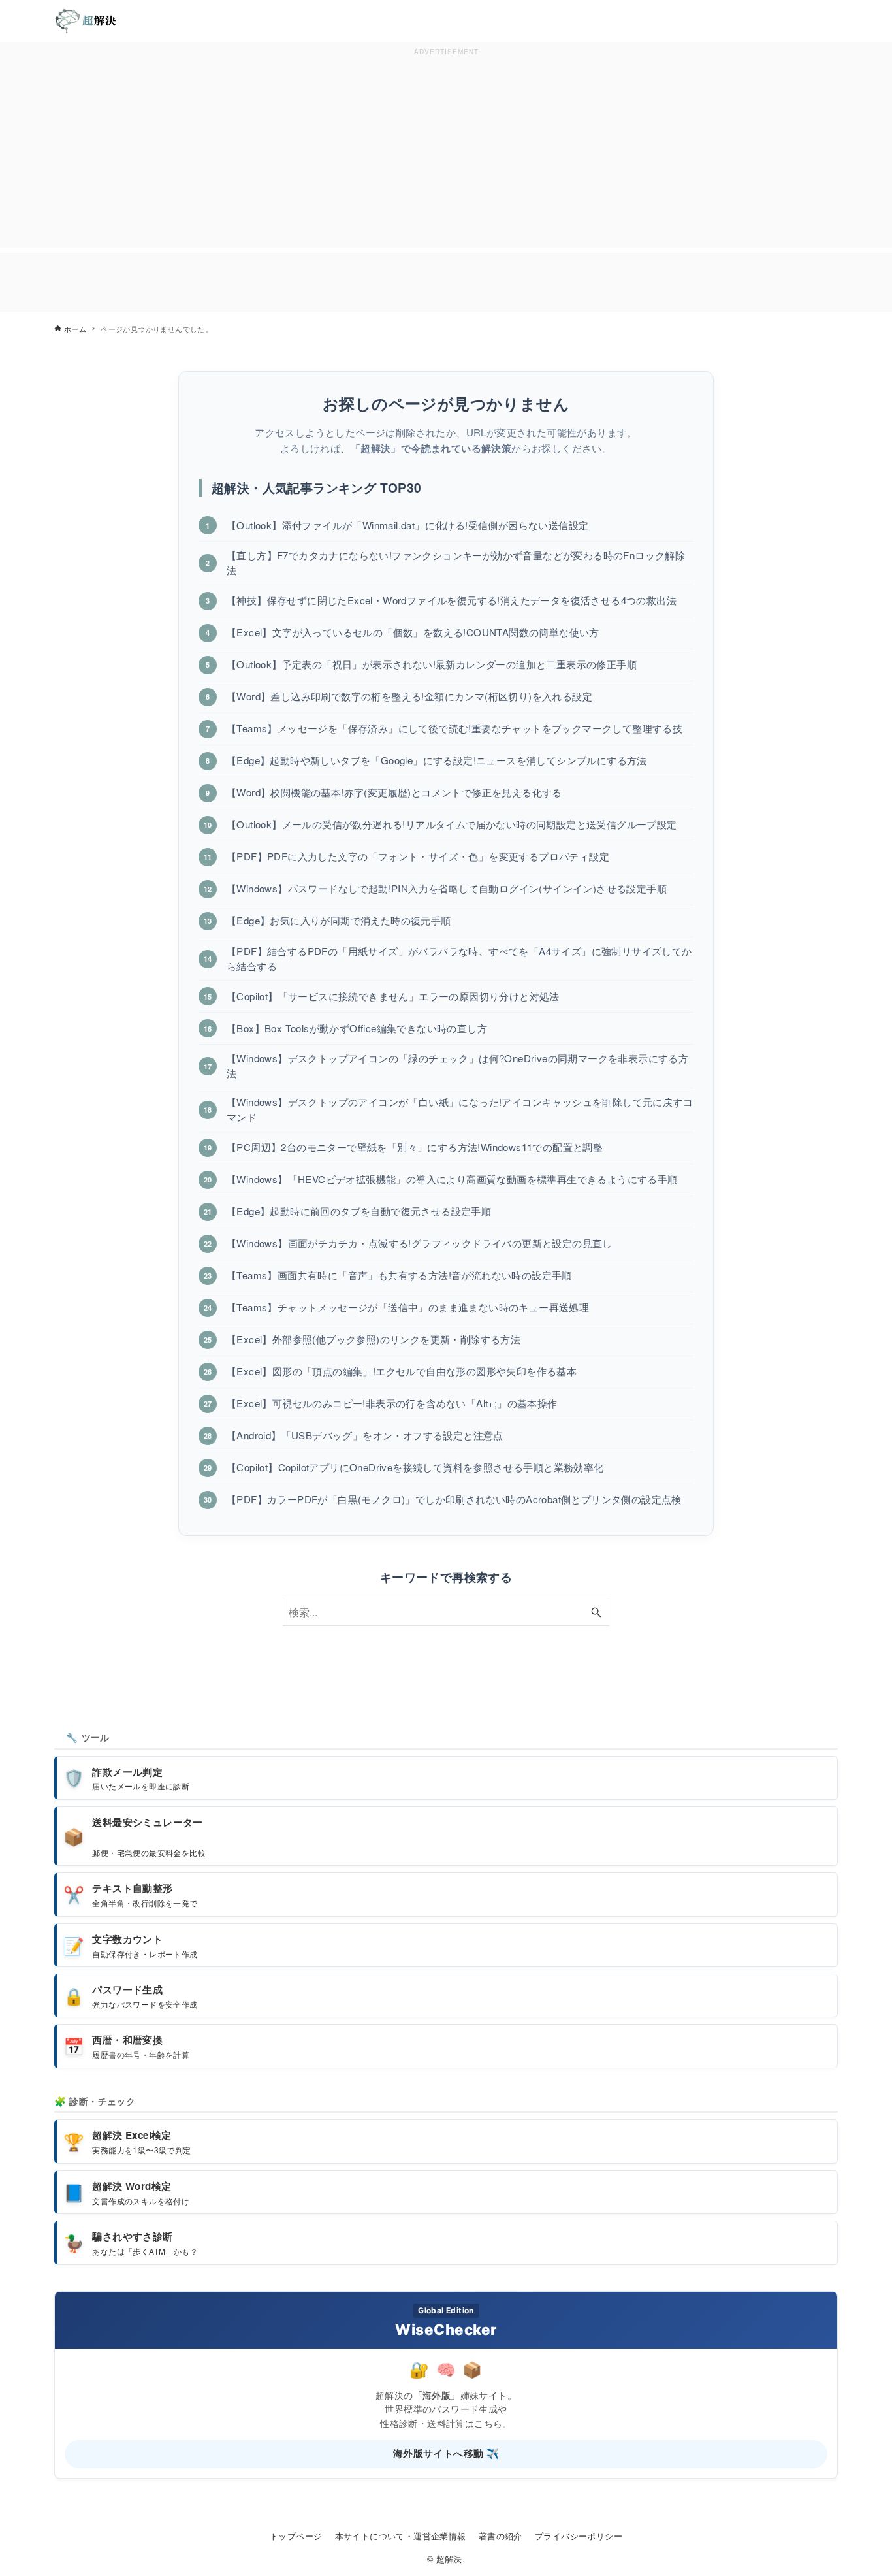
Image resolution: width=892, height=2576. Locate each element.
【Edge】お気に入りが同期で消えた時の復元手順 (339, 920)
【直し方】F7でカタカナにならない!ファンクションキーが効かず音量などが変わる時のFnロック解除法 (456, 562)
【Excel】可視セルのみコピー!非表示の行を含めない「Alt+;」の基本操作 (392, 1403)
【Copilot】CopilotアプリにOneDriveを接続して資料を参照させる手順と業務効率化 (415, 1467)
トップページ (296, 2536)
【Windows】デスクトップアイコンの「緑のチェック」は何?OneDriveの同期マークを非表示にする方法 (457, 1066)
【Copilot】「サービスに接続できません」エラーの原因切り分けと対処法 (393, 996)
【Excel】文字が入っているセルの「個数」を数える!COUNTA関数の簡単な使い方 (413, 632)
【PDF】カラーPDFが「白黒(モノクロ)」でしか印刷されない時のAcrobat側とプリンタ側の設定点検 (454, 1499)
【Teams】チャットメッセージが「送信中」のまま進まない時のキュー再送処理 (408, 1307)
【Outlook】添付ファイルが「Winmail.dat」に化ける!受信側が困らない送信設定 (407, 525)
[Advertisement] (446, 151)
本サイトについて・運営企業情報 (401, 2536)
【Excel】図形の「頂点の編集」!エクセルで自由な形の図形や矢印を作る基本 (402, 1371)
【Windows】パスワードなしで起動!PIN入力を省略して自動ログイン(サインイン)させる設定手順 (447, 888)
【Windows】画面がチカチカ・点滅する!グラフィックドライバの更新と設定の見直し (420, 1243)
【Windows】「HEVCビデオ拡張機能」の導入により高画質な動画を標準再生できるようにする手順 (452, 1179)
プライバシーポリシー (579, 2536)
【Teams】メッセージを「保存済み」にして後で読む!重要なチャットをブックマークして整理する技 (454, 728)
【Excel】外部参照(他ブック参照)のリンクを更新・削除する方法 (374, 1339)
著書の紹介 (501, 2536)
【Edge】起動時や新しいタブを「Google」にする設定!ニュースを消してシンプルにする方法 (437, 760)
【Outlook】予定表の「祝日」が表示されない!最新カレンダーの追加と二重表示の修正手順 (432, 664)
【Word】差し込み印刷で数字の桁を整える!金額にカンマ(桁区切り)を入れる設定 (409, 696)
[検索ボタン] (596, 1612)
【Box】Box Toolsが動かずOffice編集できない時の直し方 (357, 1028)
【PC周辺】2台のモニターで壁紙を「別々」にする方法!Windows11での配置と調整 (415, 1147)
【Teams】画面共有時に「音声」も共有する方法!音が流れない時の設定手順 (399, 1275)
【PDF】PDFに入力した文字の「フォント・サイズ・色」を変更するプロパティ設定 (418, 856)
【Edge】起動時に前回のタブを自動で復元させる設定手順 (359, 1211)
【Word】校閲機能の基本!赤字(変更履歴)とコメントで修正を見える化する (394, 792)
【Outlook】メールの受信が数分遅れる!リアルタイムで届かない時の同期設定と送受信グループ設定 (452, 824)
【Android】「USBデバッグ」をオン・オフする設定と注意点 (365, 1435)
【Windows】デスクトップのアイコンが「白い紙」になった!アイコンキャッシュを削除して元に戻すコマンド (460, 1109)
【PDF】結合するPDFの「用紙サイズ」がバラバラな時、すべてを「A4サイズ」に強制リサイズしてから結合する (459, 958)
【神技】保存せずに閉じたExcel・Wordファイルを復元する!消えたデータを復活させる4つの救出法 (452, 600)
